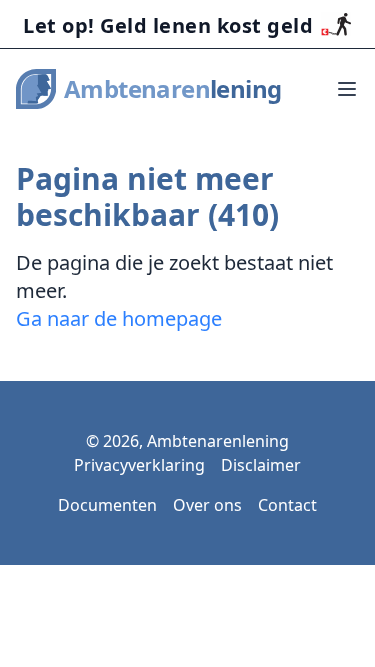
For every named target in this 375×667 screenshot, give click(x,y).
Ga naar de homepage (119, 318)
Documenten (107, 505)
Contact (287, 505)
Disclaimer (261, 465)
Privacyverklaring (139, 465)
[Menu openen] (347, 89)
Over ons (207, 505)
